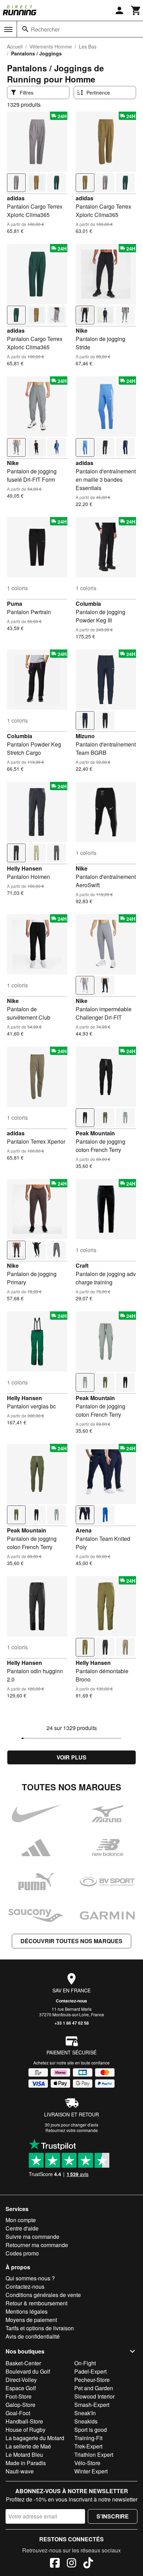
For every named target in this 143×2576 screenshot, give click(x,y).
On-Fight (85, 2363)
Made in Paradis (26, 2463)
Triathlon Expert (94, 2455)
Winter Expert (91, 2471)
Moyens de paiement (31, 2320)
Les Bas (88, 46)
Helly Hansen (24, 868)
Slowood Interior (94, 2396)
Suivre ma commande (32, 2237)
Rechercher (45, 29)
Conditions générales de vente (43, 2295)
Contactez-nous (71, 2001)
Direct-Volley (21, 2380)
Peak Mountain (95, 1133)
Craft (82, 1265)
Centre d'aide (22, 2228)
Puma (15, 604)
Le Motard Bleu (24, 2455)
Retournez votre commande (72, 2130)
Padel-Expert (90, 2371)
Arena (84, 1530)
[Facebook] (55, 2564)
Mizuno (85, 736)
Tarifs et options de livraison (40, 2328)
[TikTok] (88, 2564)
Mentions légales (27, 2311)
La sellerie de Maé (28, 2446)
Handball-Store (24, 2421)
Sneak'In (85, 2413)
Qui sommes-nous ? (30, 2278)
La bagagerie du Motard (35, 2438)
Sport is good (91, 2430)
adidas (16, 198)
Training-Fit (88, 2438)
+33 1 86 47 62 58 (72, 2023)
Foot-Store (19, 2396)
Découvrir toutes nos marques (71, 1941)
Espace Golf (21, 2388)
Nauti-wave (20, 2471)
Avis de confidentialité (33, 2336)
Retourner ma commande (37, 2245)
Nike (82, 330)
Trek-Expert (88, 2446)
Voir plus (71, 1757)
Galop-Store (20, 2405)
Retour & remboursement (36, 2303)
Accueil (15, 46)
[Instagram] (71, 2564)
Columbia (88, 604)
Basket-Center (23, 2363)
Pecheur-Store (92, 2380)
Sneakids (86, 2421)
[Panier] (136, 10)
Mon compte (21, 2220)
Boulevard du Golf (28, 2371)
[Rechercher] (25, 29)
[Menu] (8, 29)
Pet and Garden (94, 2388)
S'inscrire (113, 2516)
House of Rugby (26, 2430)
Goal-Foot (18, 2413)
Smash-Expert (92, 2405)
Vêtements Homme (51, 46)
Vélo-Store (87, 2463)
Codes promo (22, 2253)
